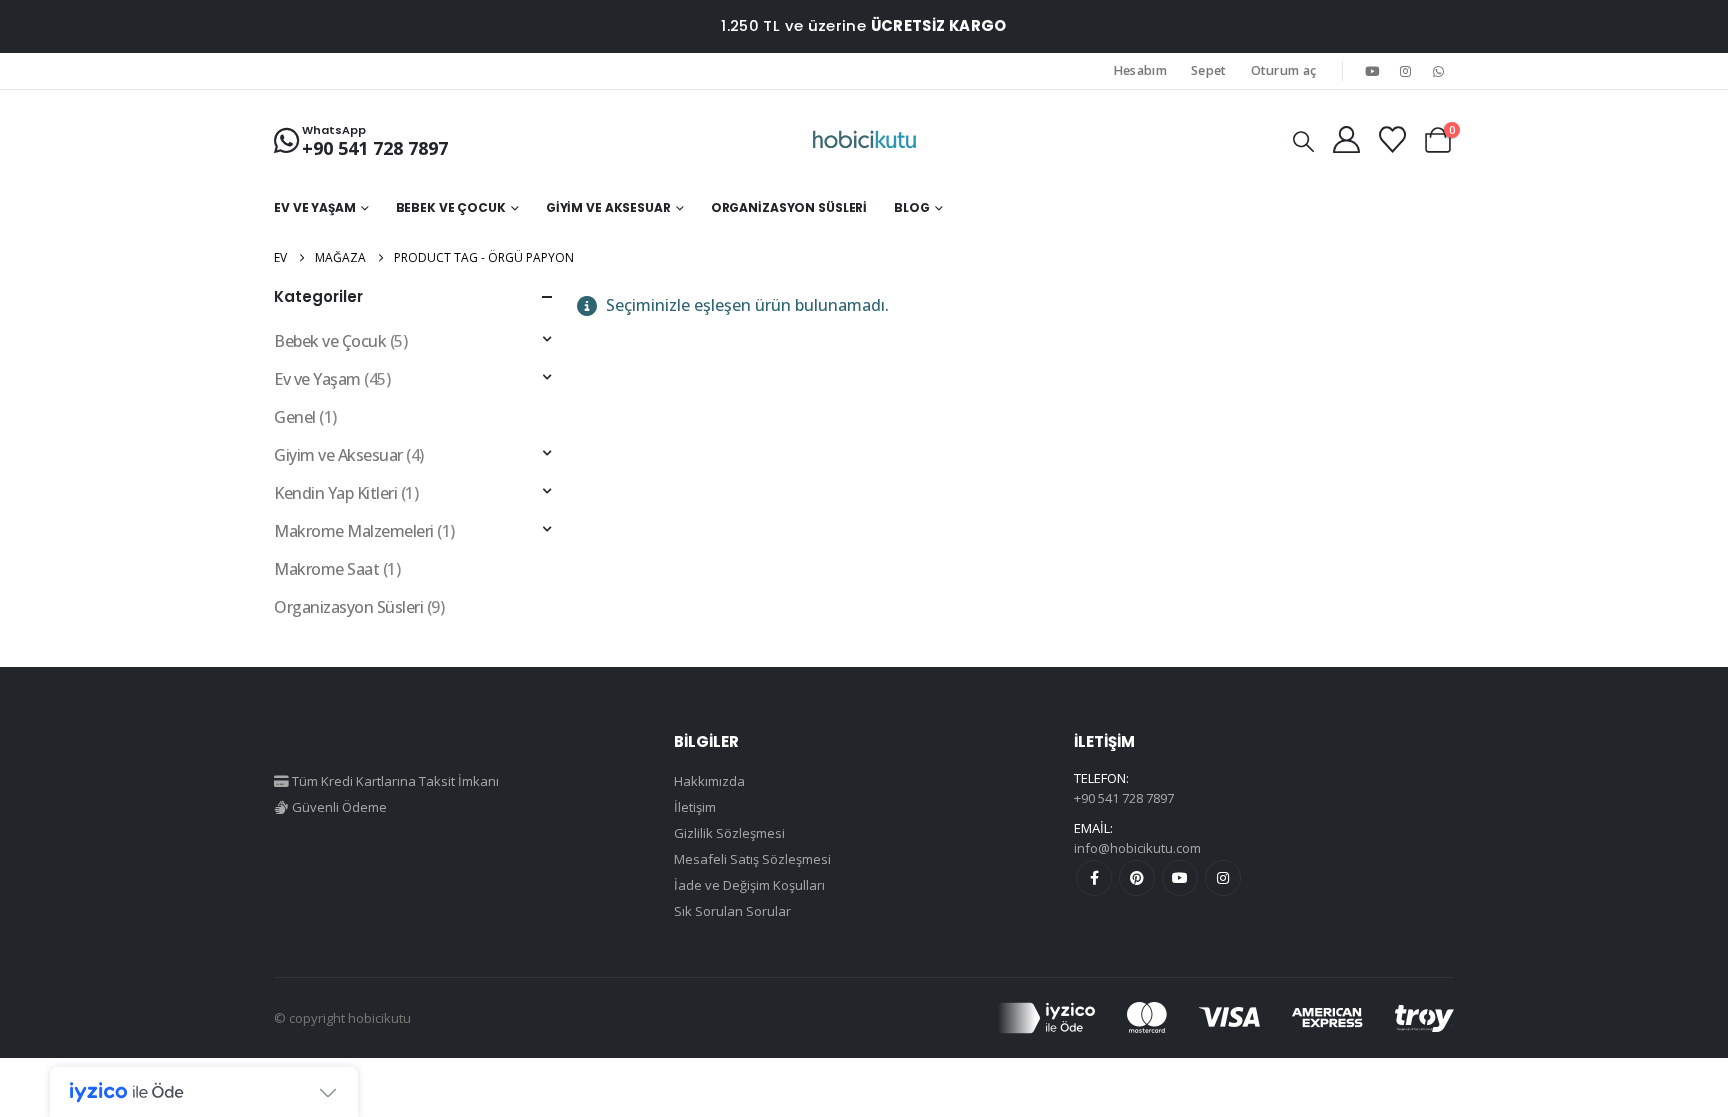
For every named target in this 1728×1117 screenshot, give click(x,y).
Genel (295, 417)
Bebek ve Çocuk (451, 207)
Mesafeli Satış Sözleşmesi (752, 859)
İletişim (695, 807)
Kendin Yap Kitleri (335, 493)
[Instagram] (1406, 71)
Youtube (1180, 878)
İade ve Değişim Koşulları (749, 885)
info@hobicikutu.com (1137, 848)
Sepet (1209, 70)
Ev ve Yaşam (315, 207)
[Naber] (1439, 71)
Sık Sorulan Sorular (732, 911)
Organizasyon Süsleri (789, 207)
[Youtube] (1372, 71)
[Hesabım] (1346, 139)
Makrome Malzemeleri (354, 531)
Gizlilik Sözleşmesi (729, 833)
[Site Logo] (864, 140)
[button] (1303, 141)
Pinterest (1137, 878)
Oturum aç (1284, 70)
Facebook (1094, 878)
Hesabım (1140, 70)
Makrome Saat (326, 569)
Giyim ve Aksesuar (608, 207)
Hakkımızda (709, 781)
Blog (912, 207)
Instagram (1223, 878)
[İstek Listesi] (1392, 139)
